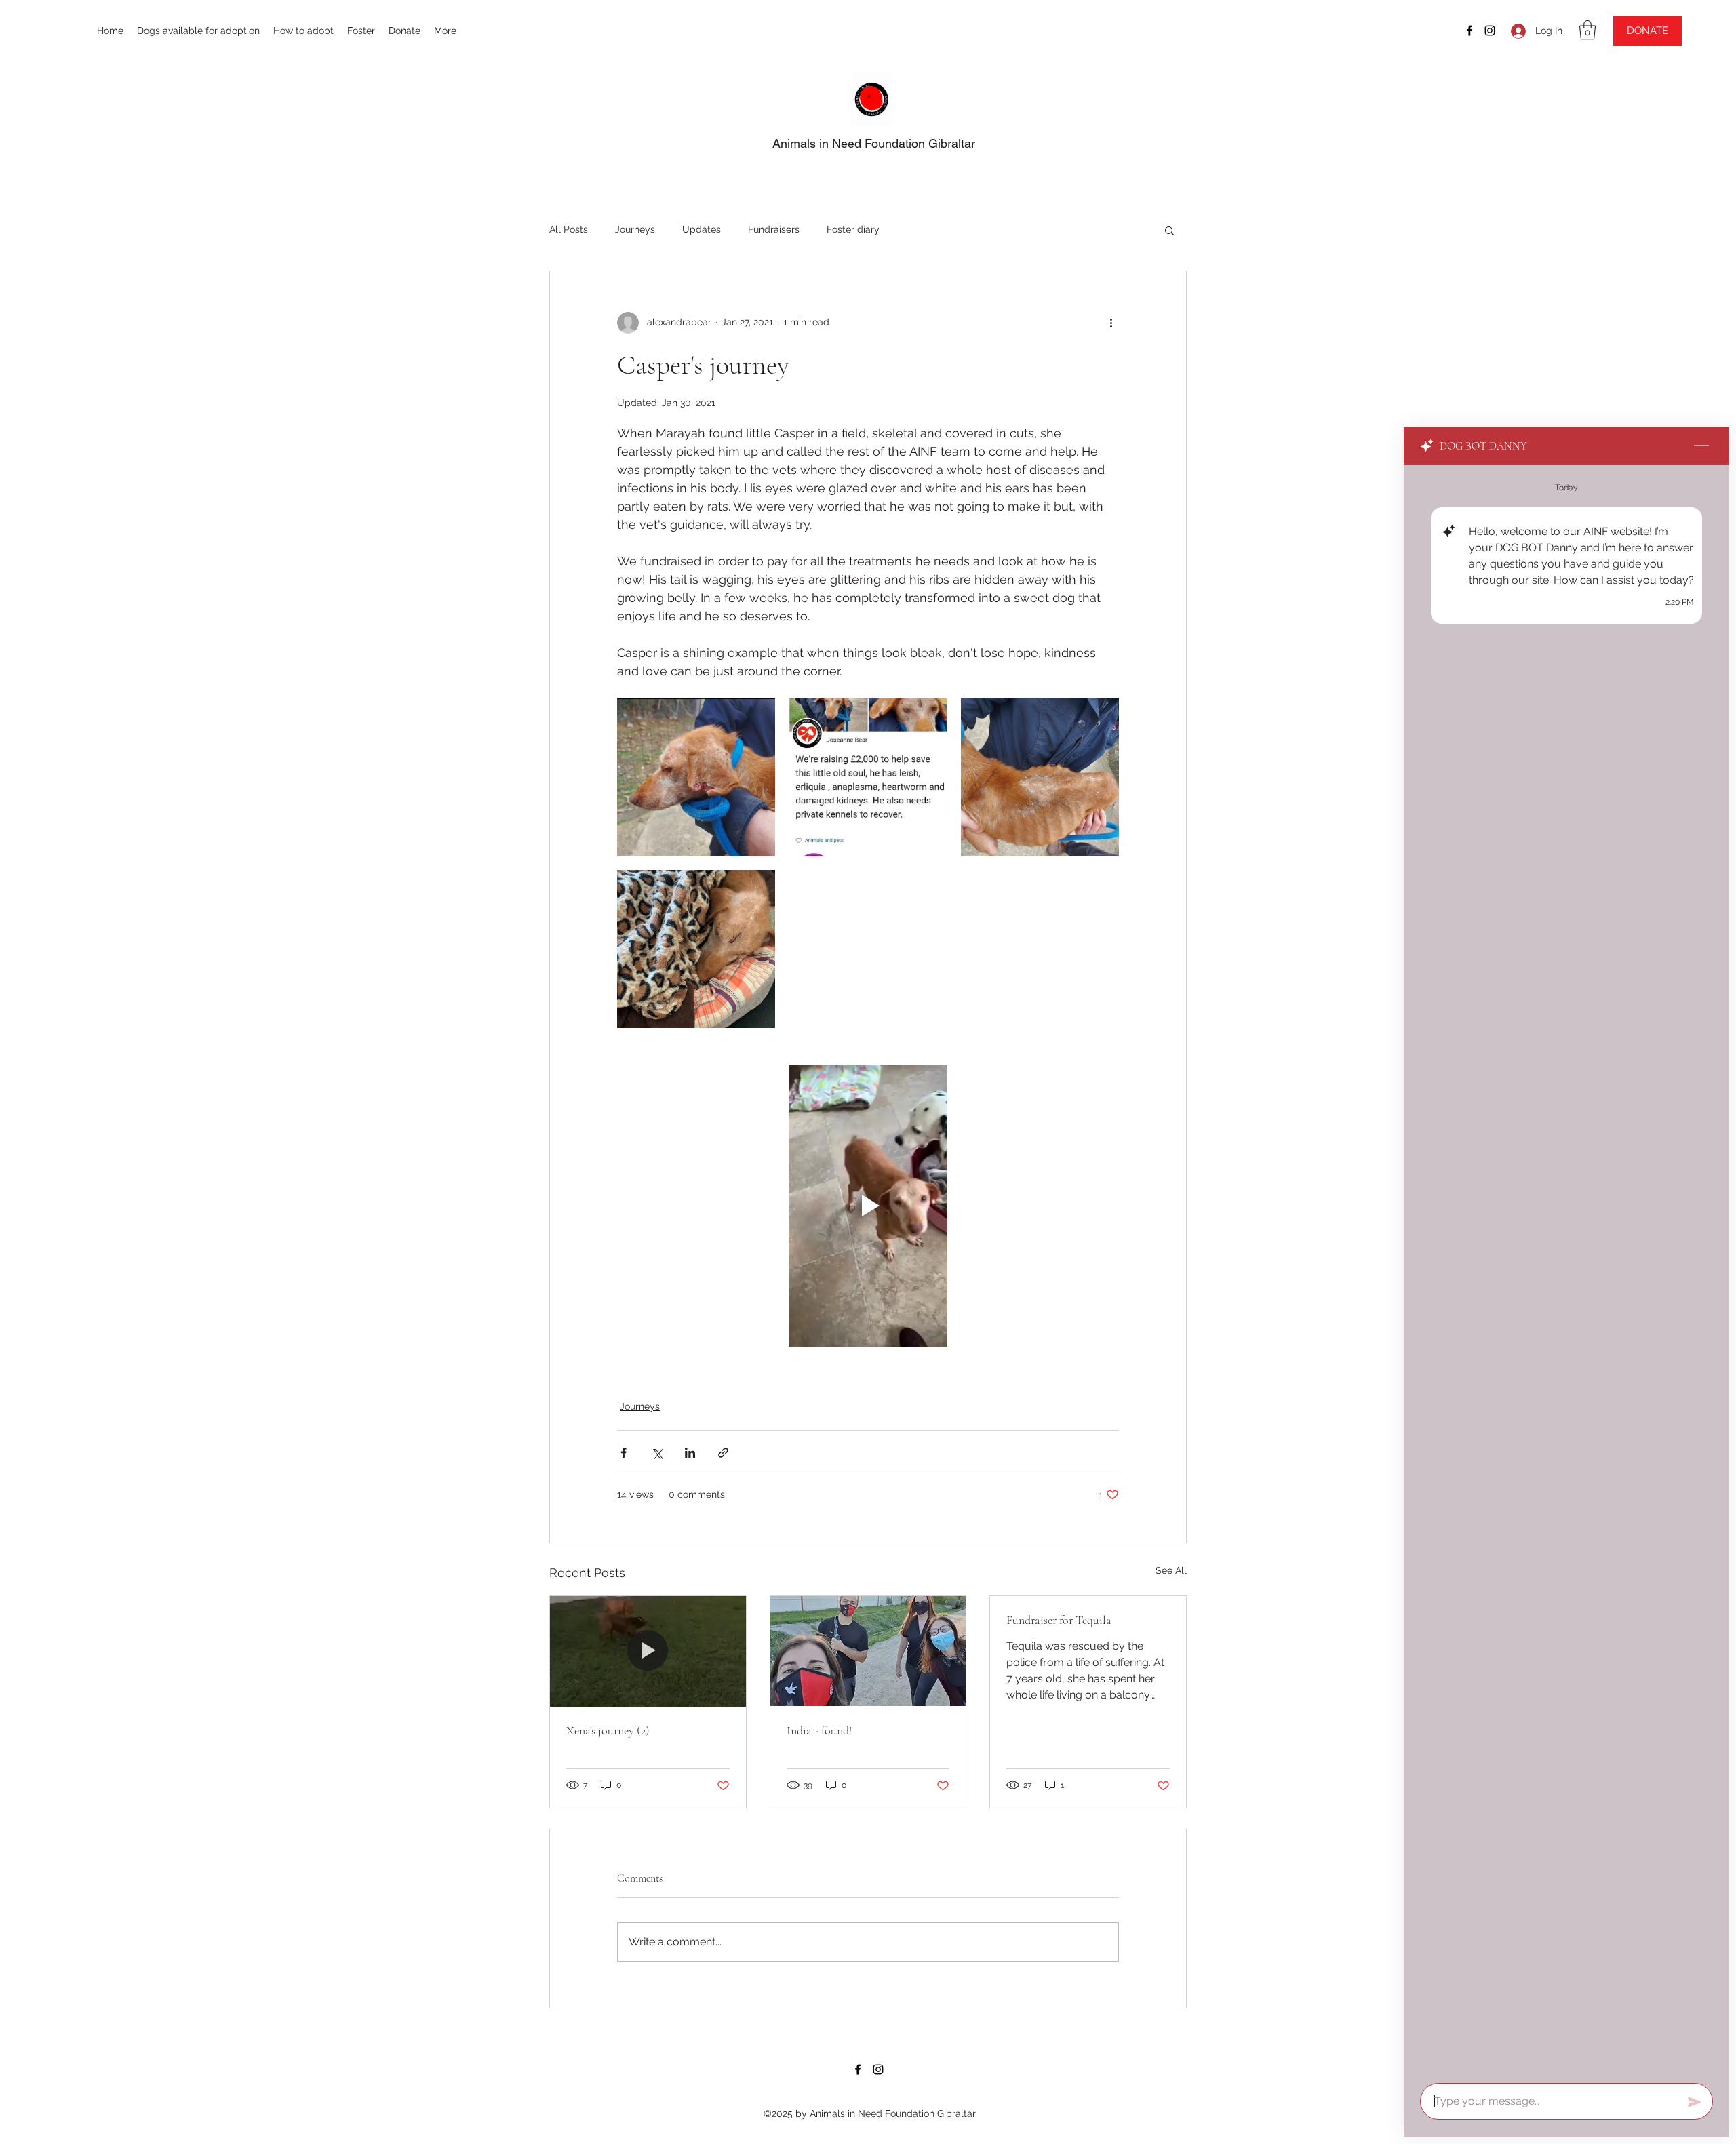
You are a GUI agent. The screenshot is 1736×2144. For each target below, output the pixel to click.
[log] (1566, 1270)
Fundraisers (774, 229)
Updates (702, 229)
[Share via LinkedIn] (690, 1453)
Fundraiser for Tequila (1059, 1620)
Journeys (635, 229)
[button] (1587, 30)
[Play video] (868, 1206)
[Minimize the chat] (1701, 446)
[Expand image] (696, 777)
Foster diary (853, 229)
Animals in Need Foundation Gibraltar (874, 143)
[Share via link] (723, 1453)
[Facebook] (1469, 31)
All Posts (569, 229)
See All (1171, 1570)
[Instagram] (1490, 31)
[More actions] (1111, 323)
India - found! (819, 1730)
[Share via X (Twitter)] (657, 1453)
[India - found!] (868, 1651)
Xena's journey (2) (608, 1730)
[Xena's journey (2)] (648, 1651)
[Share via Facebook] (624, 1453)
